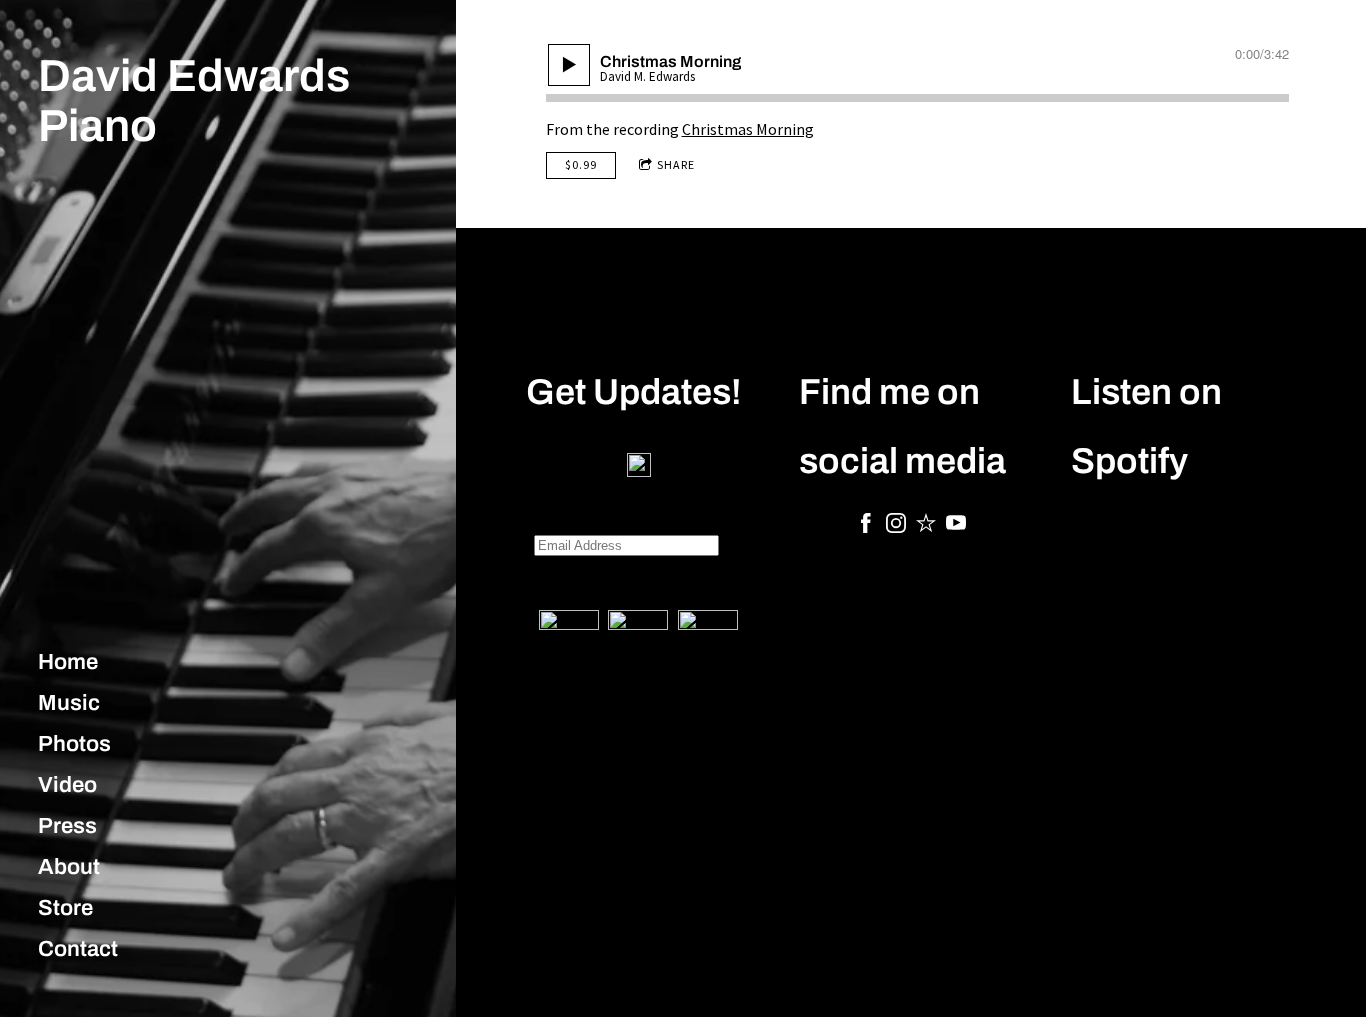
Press (67, 826)
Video (67, 785)
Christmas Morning (748, 129)
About (69, 867)
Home (68, 662)
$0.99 (581, 164)
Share (676, 164)
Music (69, 703)
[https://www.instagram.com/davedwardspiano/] (896, 526)
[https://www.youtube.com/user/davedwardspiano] (956, 526)
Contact (78, 949)
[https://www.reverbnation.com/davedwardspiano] (926, 526)
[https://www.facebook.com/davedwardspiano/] (866, 526)
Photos (74, 744)
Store (65, 908)
